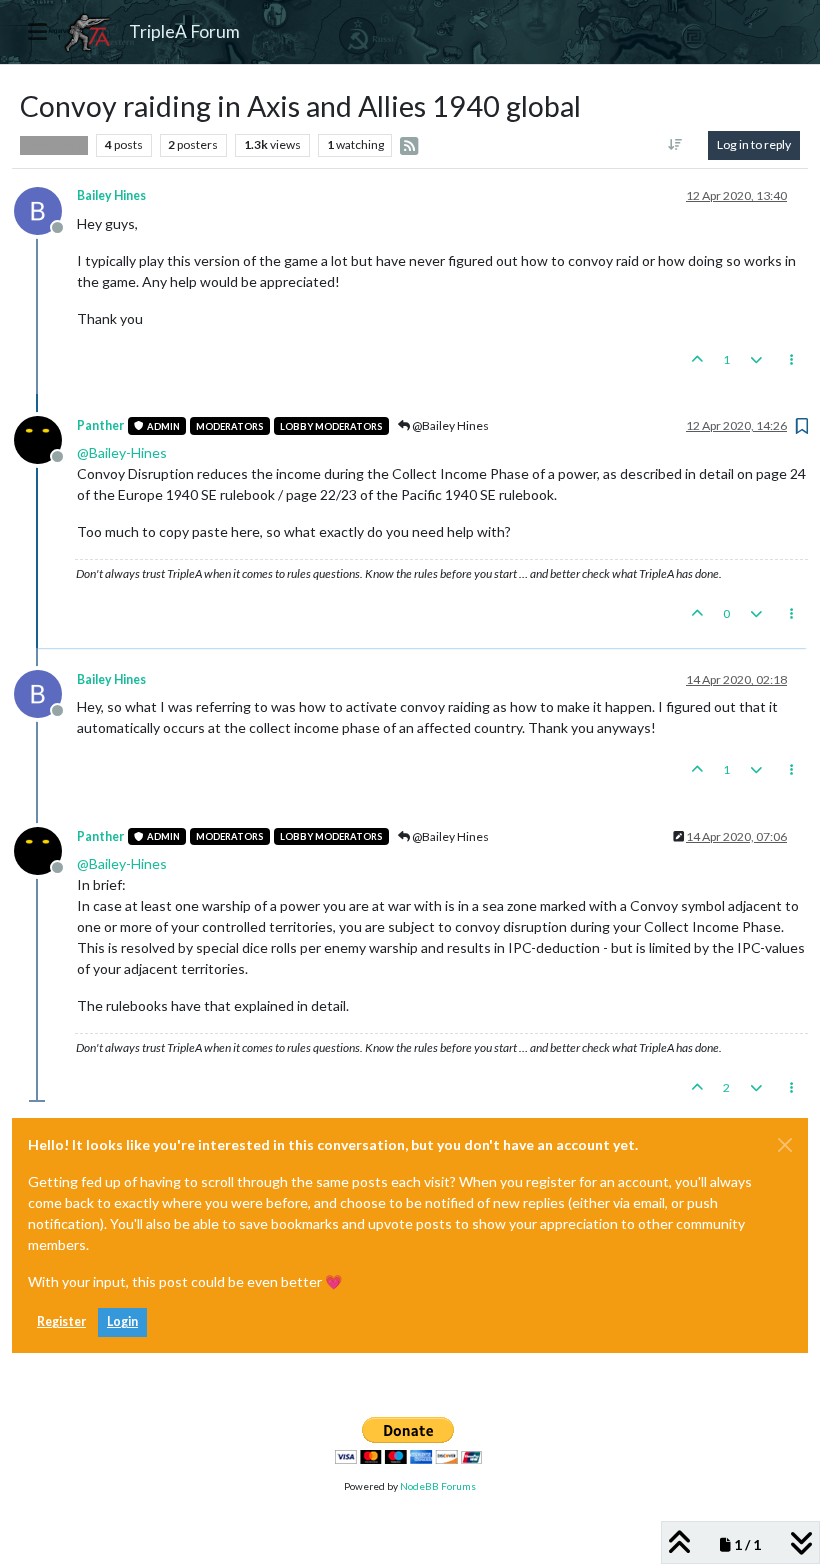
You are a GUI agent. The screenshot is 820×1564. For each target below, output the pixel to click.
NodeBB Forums (438, 1486)
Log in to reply (754, 144)
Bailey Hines (111, 195)
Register (61, 1321)
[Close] (785, 1145)
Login (122, 1321)
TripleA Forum (184, 31)
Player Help (54, 145)
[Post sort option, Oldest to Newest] (675, 145)
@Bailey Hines (449, 425)
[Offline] (45, 208)
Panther (100, 425)
